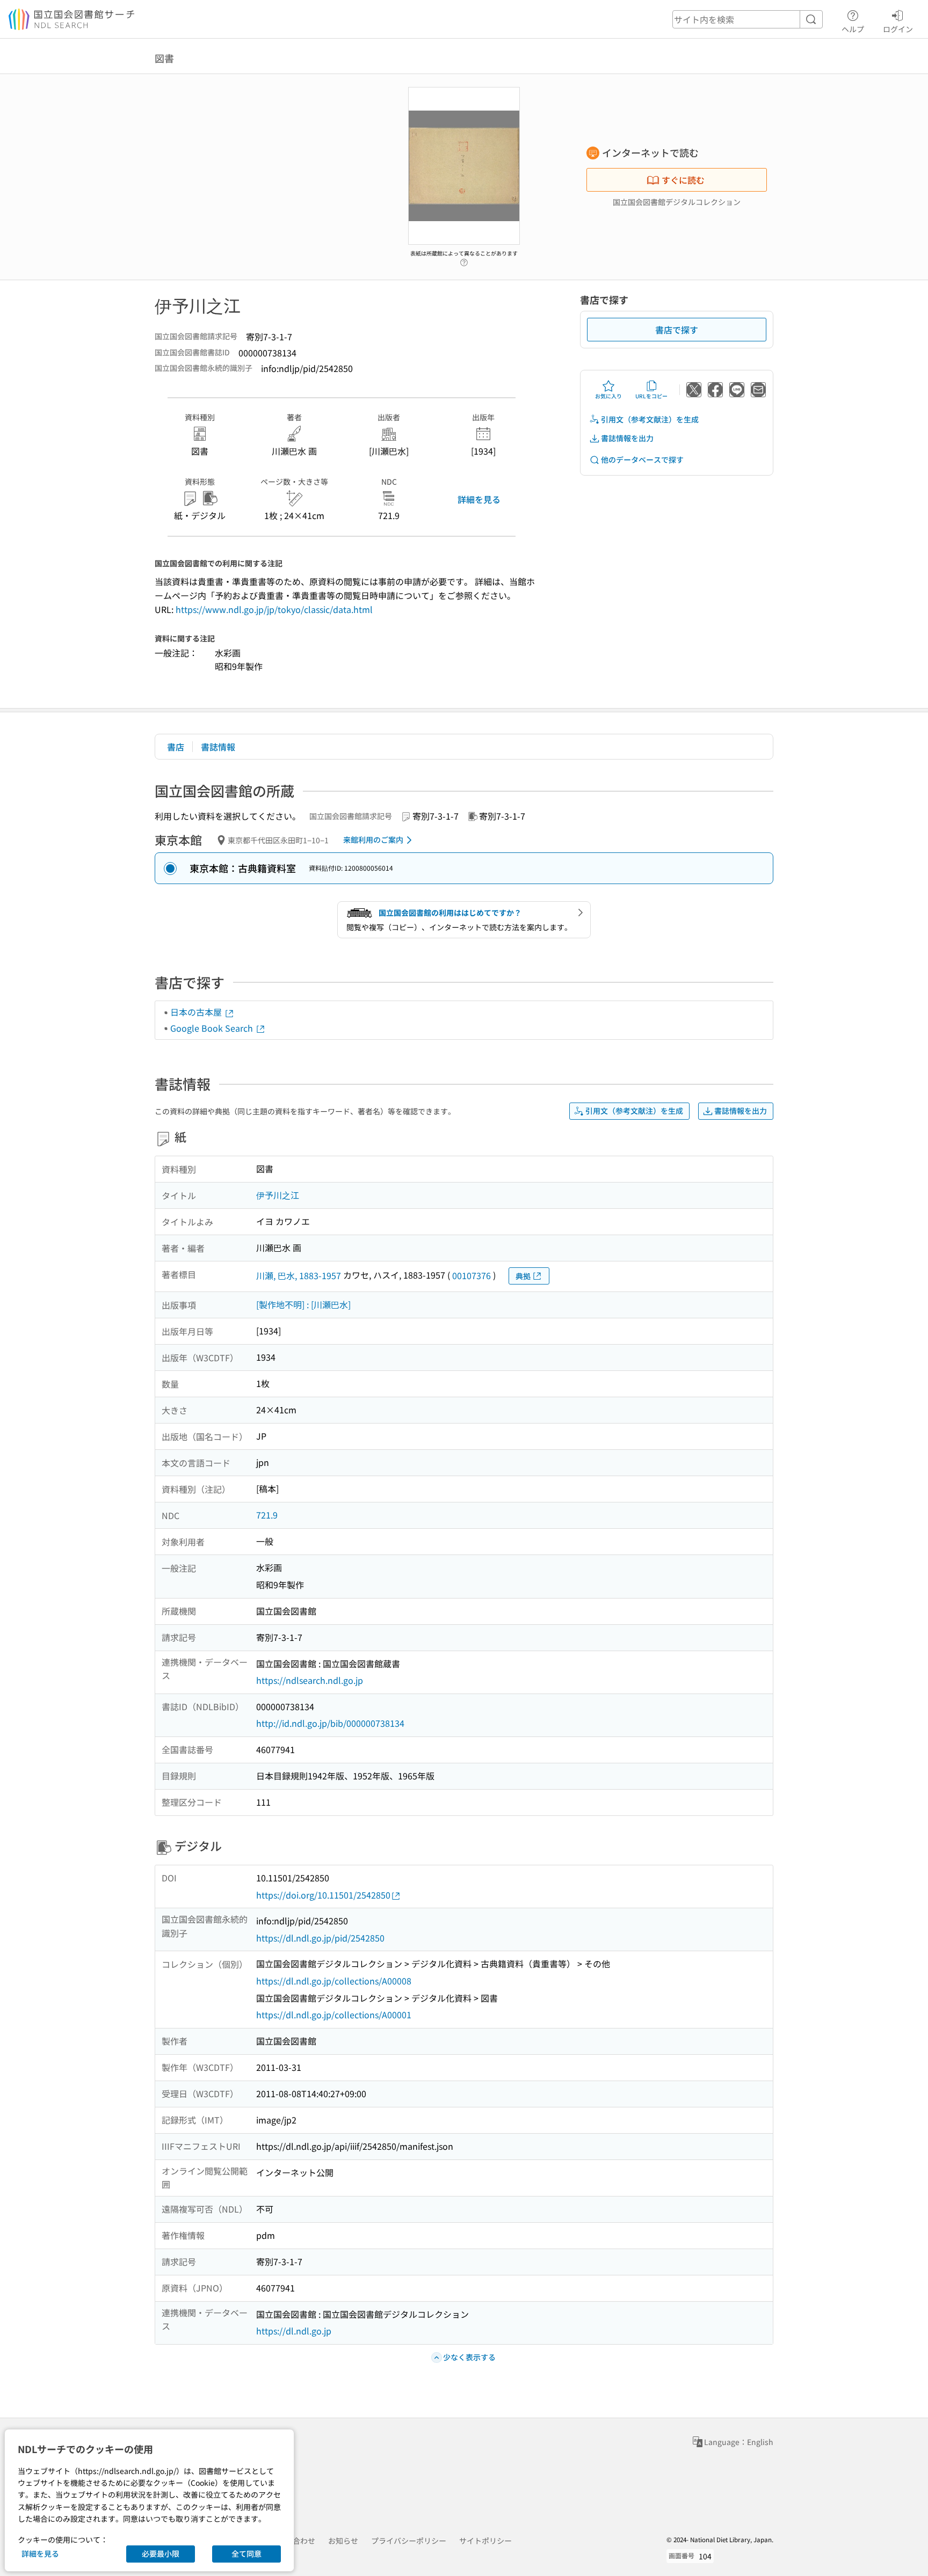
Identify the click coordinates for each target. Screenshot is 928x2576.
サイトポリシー (485, 2541)
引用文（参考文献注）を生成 (650, 419)
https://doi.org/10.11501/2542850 (323, 1895)
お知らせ (343, 2541)
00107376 (472, 1275)
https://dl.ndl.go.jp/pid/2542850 (320, 1938)
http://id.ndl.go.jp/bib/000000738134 (330, 1723)
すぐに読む (683, 180)
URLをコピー (651, 396)
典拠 (523, 1276)
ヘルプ (853, 29)
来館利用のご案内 (373, 840)
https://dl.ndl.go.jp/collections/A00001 (334, 2015)
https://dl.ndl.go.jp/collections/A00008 (334, 1981)
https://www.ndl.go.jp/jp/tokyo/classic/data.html (274, 609)
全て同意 (247, 2553)
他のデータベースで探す (642, 459)
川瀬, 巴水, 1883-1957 (299, 1275)
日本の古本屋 (197, 1012)
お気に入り (608, 396)
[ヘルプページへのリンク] (464, 259)
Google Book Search (213, 1028)
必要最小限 (161, 2553)
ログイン (898, 29)
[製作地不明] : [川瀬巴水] (303, 1304)
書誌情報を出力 (627, 438)
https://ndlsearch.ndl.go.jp (310, 1680)
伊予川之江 (278, 1195)
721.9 (267, 1515)
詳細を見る (479, 499)
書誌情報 (218, 747)
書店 (176, 747)
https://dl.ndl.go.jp (294, 2331)
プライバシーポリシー (409, 2541)
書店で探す (677, 330)
